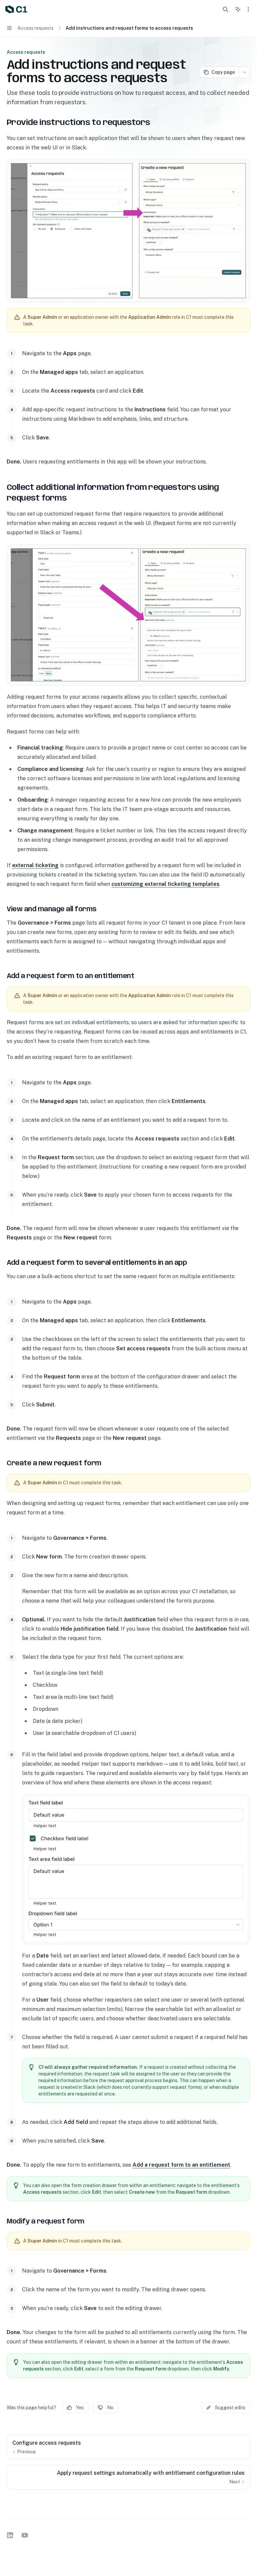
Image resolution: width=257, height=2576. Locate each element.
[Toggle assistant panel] (238, 9)
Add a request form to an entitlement (181, 2165)
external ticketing (35, 865)
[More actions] (248, 9)
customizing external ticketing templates (165, 884)
